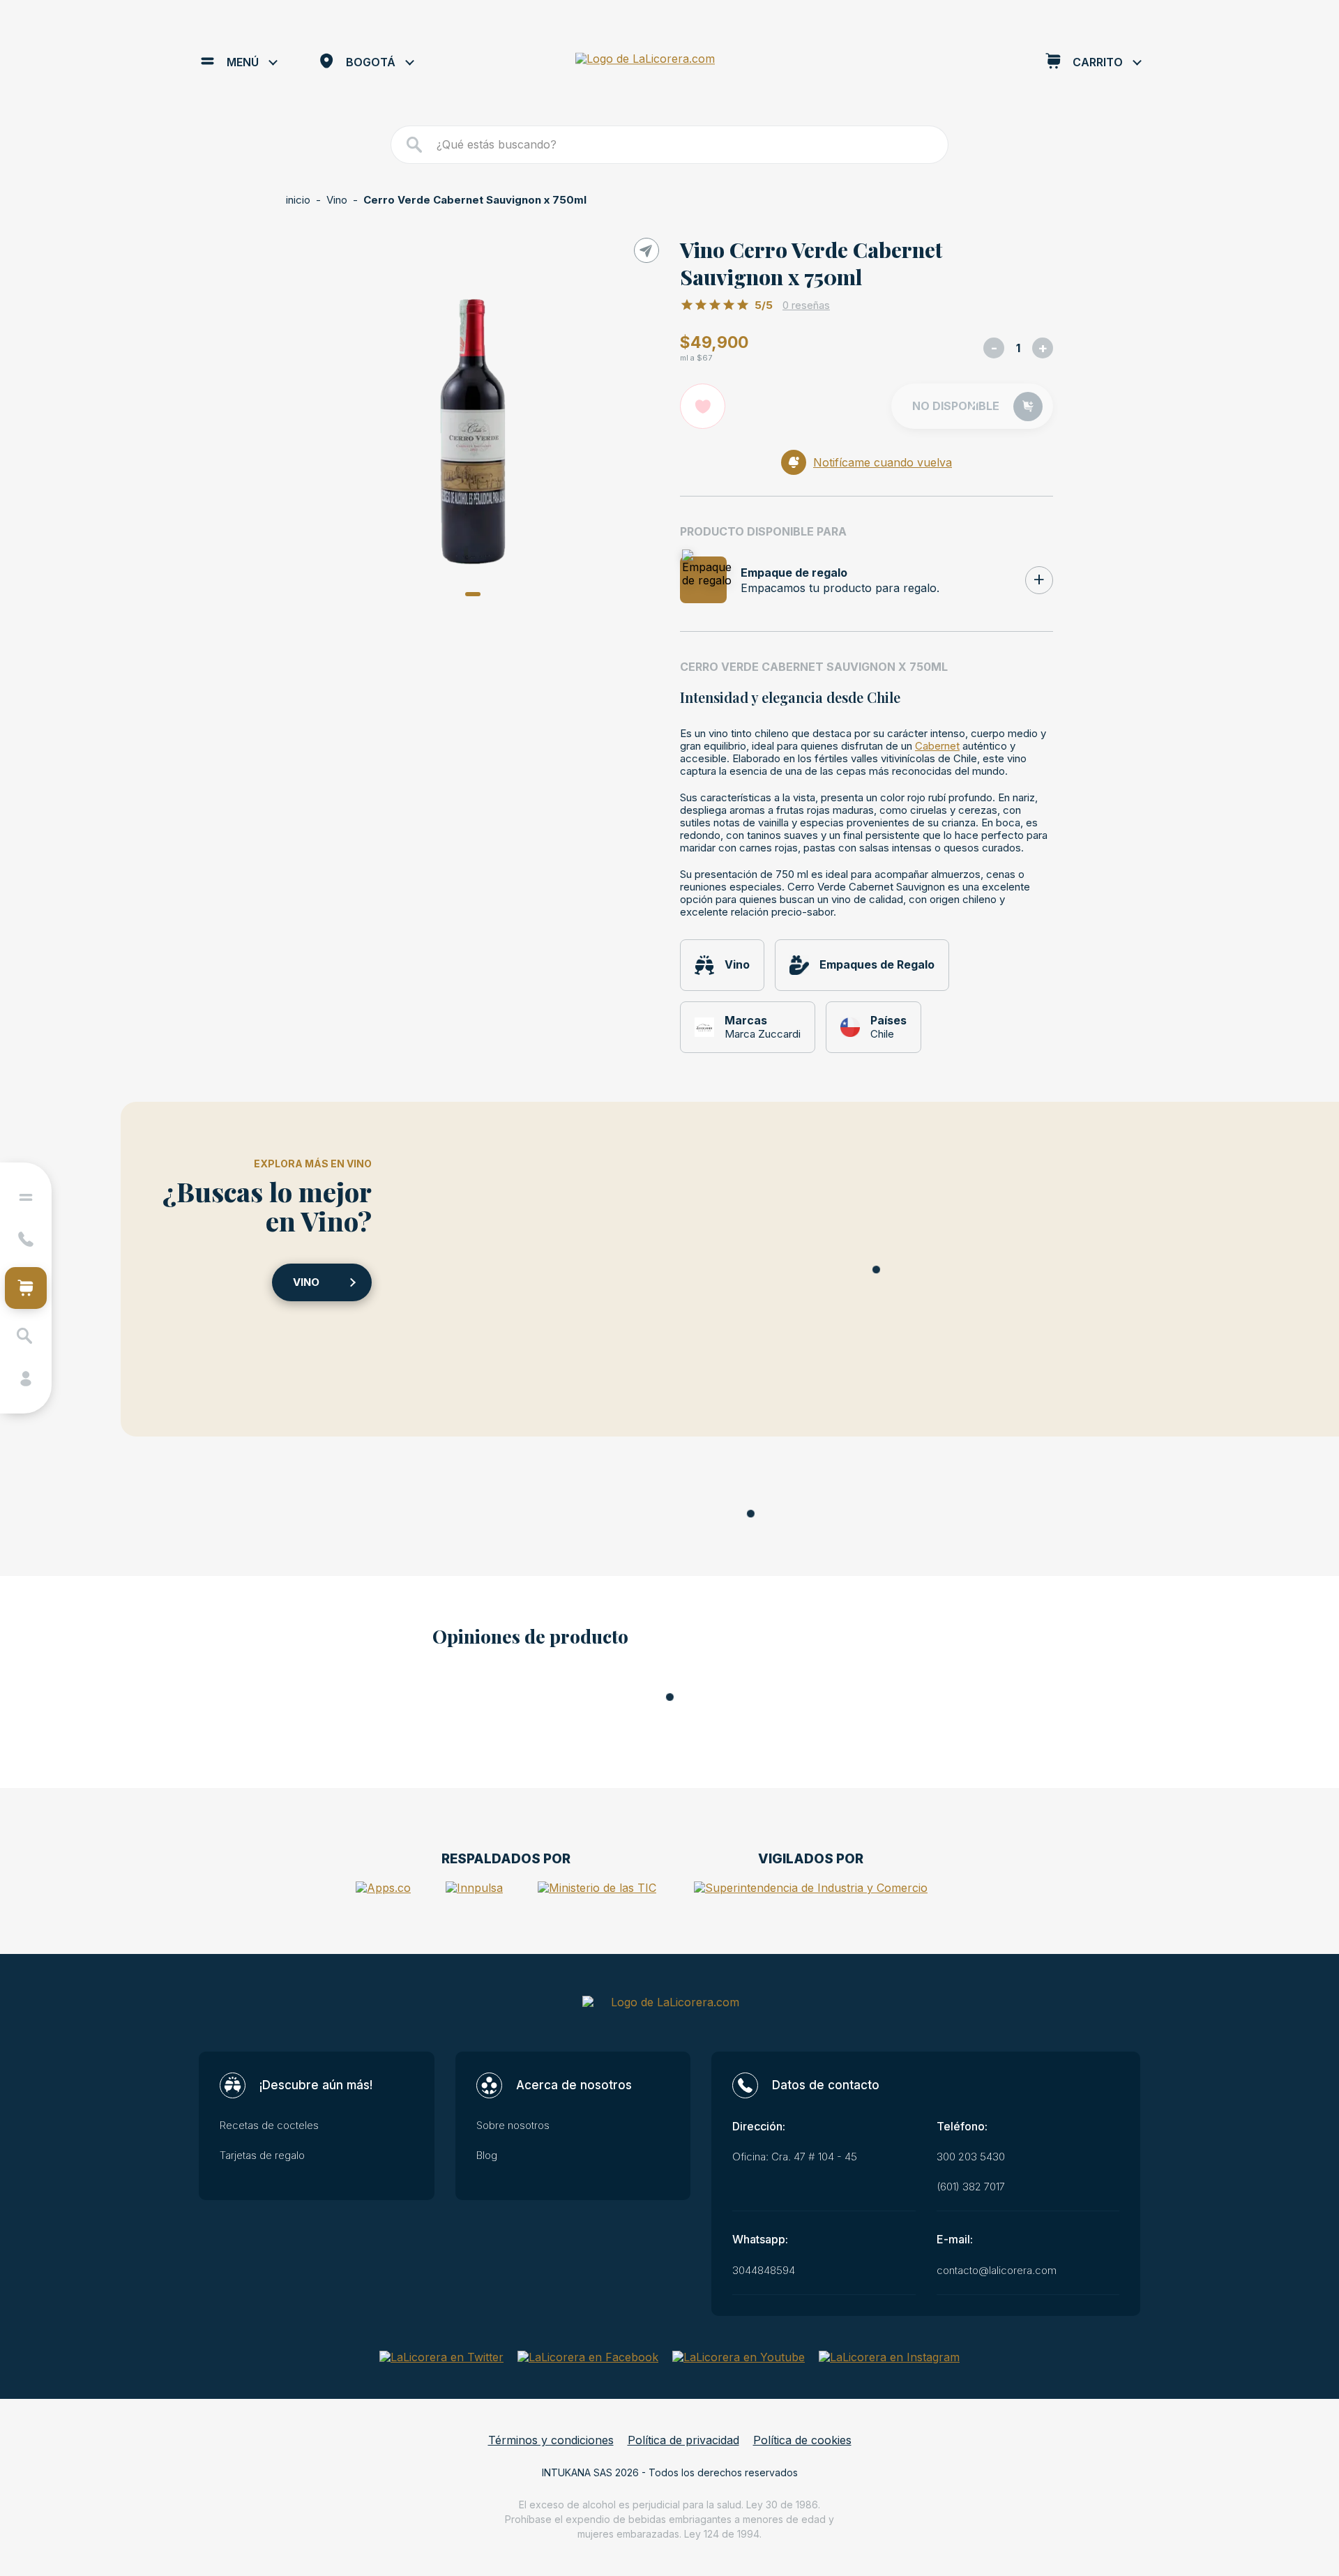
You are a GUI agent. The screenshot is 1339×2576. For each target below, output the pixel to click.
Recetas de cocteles (269, 2126)
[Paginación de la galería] (473, 594)
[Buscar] (415, 145)
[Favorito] (703, 406)
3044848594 (764, 2271)
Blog (487, 2155)
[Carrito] (26, 1288)
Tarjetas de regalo (262, 2155)
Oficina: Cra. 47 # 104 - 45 (795, 2157)
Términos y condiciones (551, 2440)
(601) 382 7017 (971, 2187)
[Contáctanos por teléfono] (26, 1239)
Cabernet (937, 746)
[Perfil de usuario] (26, 1379)
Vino (337, 200)
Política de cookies (802, 2440)
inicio (298, 200)
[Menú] (26, 1197)
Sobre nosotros (513, 2126)
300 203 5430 (971, 2157)
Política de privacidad (683, 2440)
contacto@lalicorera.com (997, 2271)
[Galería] (472, 432)
